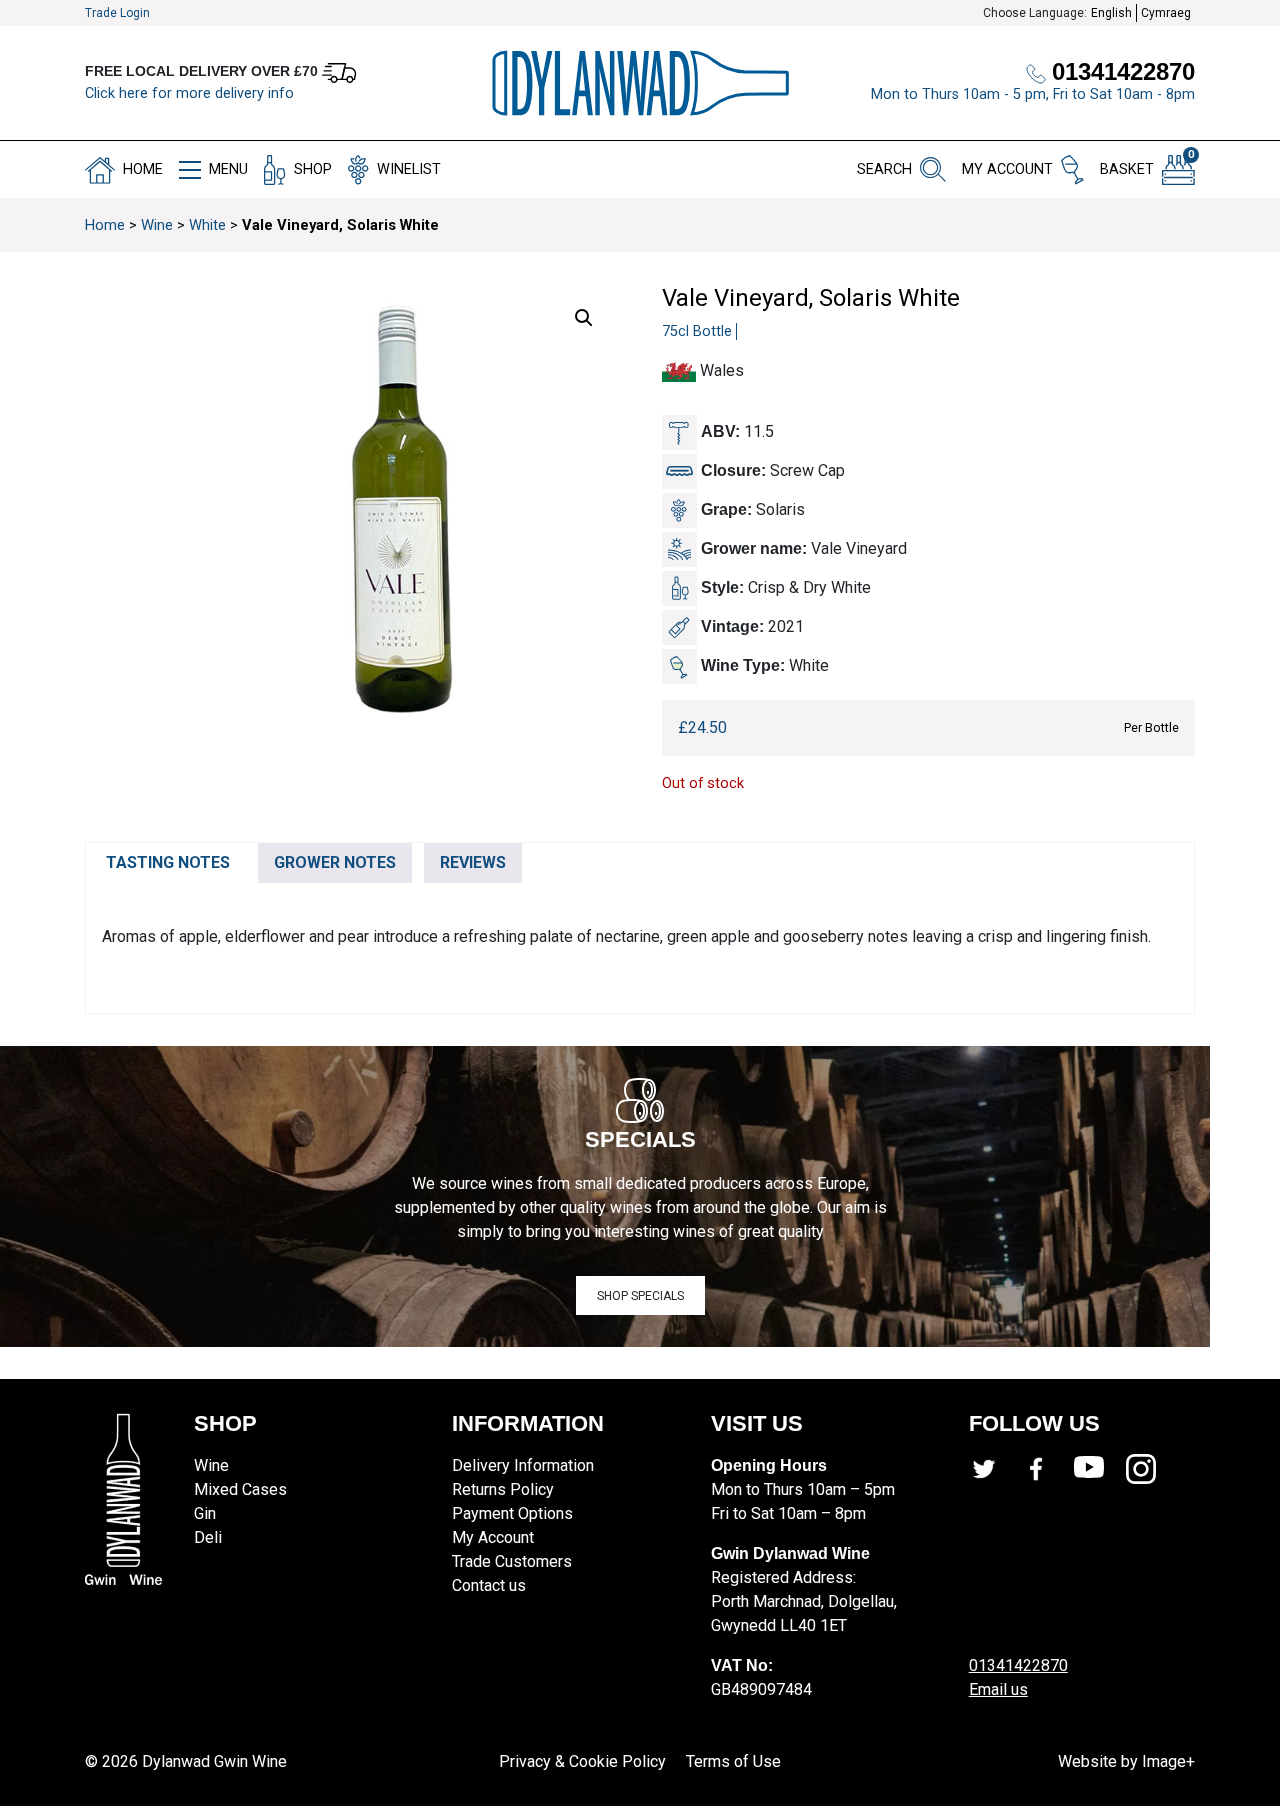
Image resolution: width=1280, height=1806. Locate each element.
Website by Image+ (1126, 1761)
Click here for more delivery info (189, 93)
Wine (157, 225)
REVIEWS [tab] (473, 862)
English (1111, 13)
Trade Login (117, 13)
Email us (998, 1689)
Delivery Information (523, 1465)
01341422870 (1018, 1665)
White (207, 225)
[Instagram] (1152, 1469)
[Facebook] (1047, 1469)
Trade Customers (512, 1561)
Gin (205, 1513)
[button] (584, 318)
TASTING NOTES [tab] (168, 862)
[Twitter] (995, 1469)
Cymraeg (1166, 13)
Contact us (489, 1585)
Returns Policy (503, 1489)
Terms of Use (733, 1761)
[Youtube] (1100, 1469)
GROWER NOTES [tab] (335, 862)
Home (105, 225)
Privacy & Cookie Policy (582, 1761)
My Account (493, 1537)
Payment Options (512, 1513)
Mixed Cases (240, 1489)
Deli (208, 1537)
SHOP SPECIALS (640, 1296)
